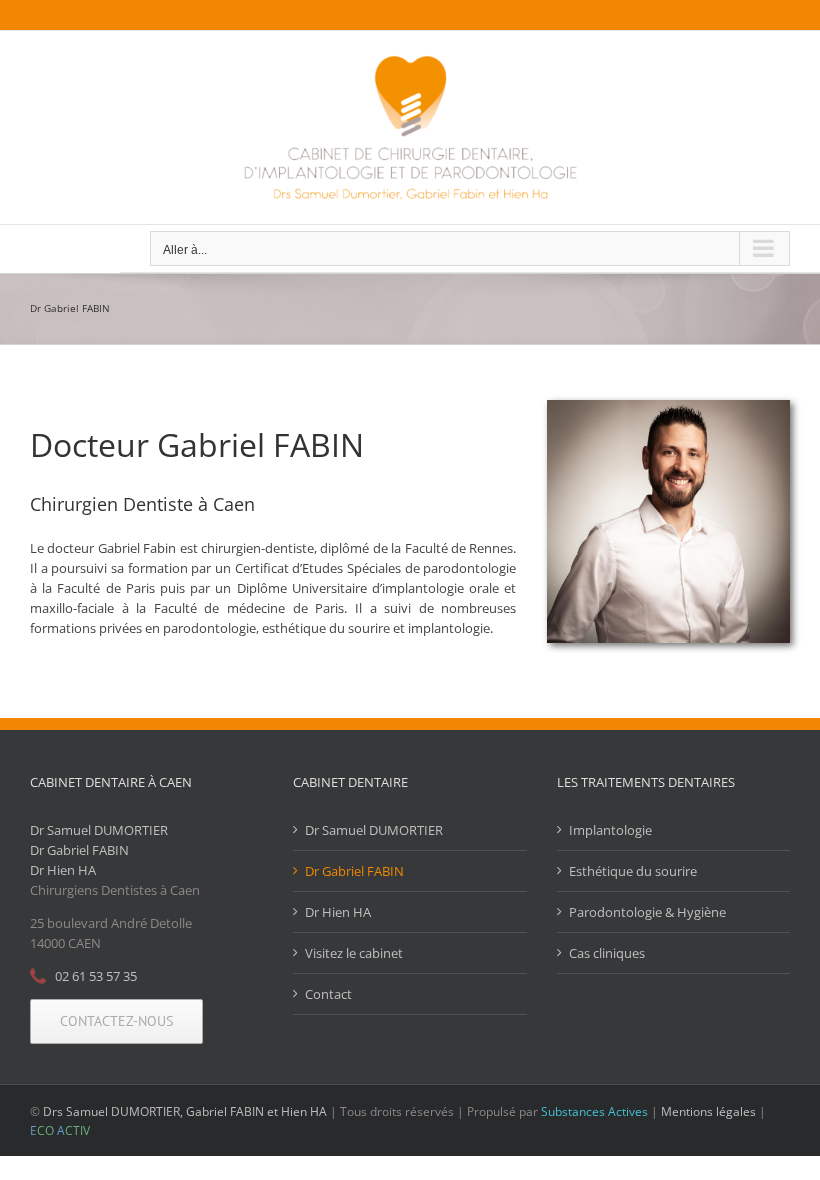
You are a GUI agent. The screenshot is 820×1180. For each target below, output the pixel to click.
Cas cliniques (607, 953)
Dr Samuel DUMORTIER (99, 830)
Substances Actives (594, 1111)
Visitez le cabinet (354, 953)
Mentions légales (708, 1111)
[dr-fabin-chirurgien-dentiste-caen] (668, 406)
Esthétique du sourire (633, 871)
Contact (328, 994)
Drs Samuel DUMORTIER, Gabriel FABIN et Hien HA (185, 1111)
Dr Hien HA (63, 870)
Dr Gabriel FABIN (79, 850)
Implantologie (610, 830)
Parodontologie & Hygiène (647, 912)
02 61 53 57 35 (96, 976)
